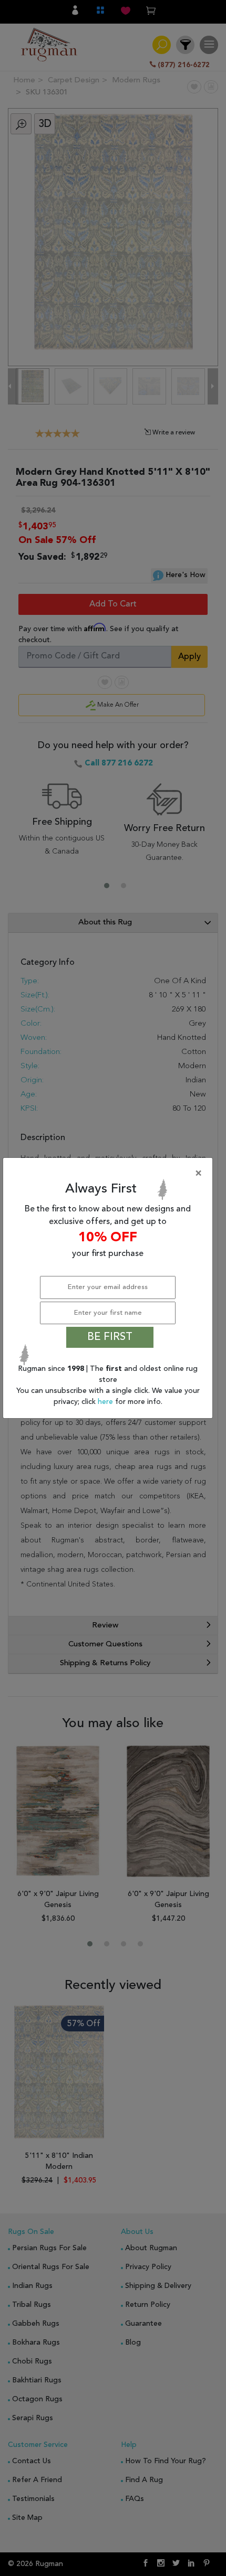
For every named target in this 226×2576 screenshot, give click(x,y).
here (106, 1402)
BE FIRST (110, 1337)
